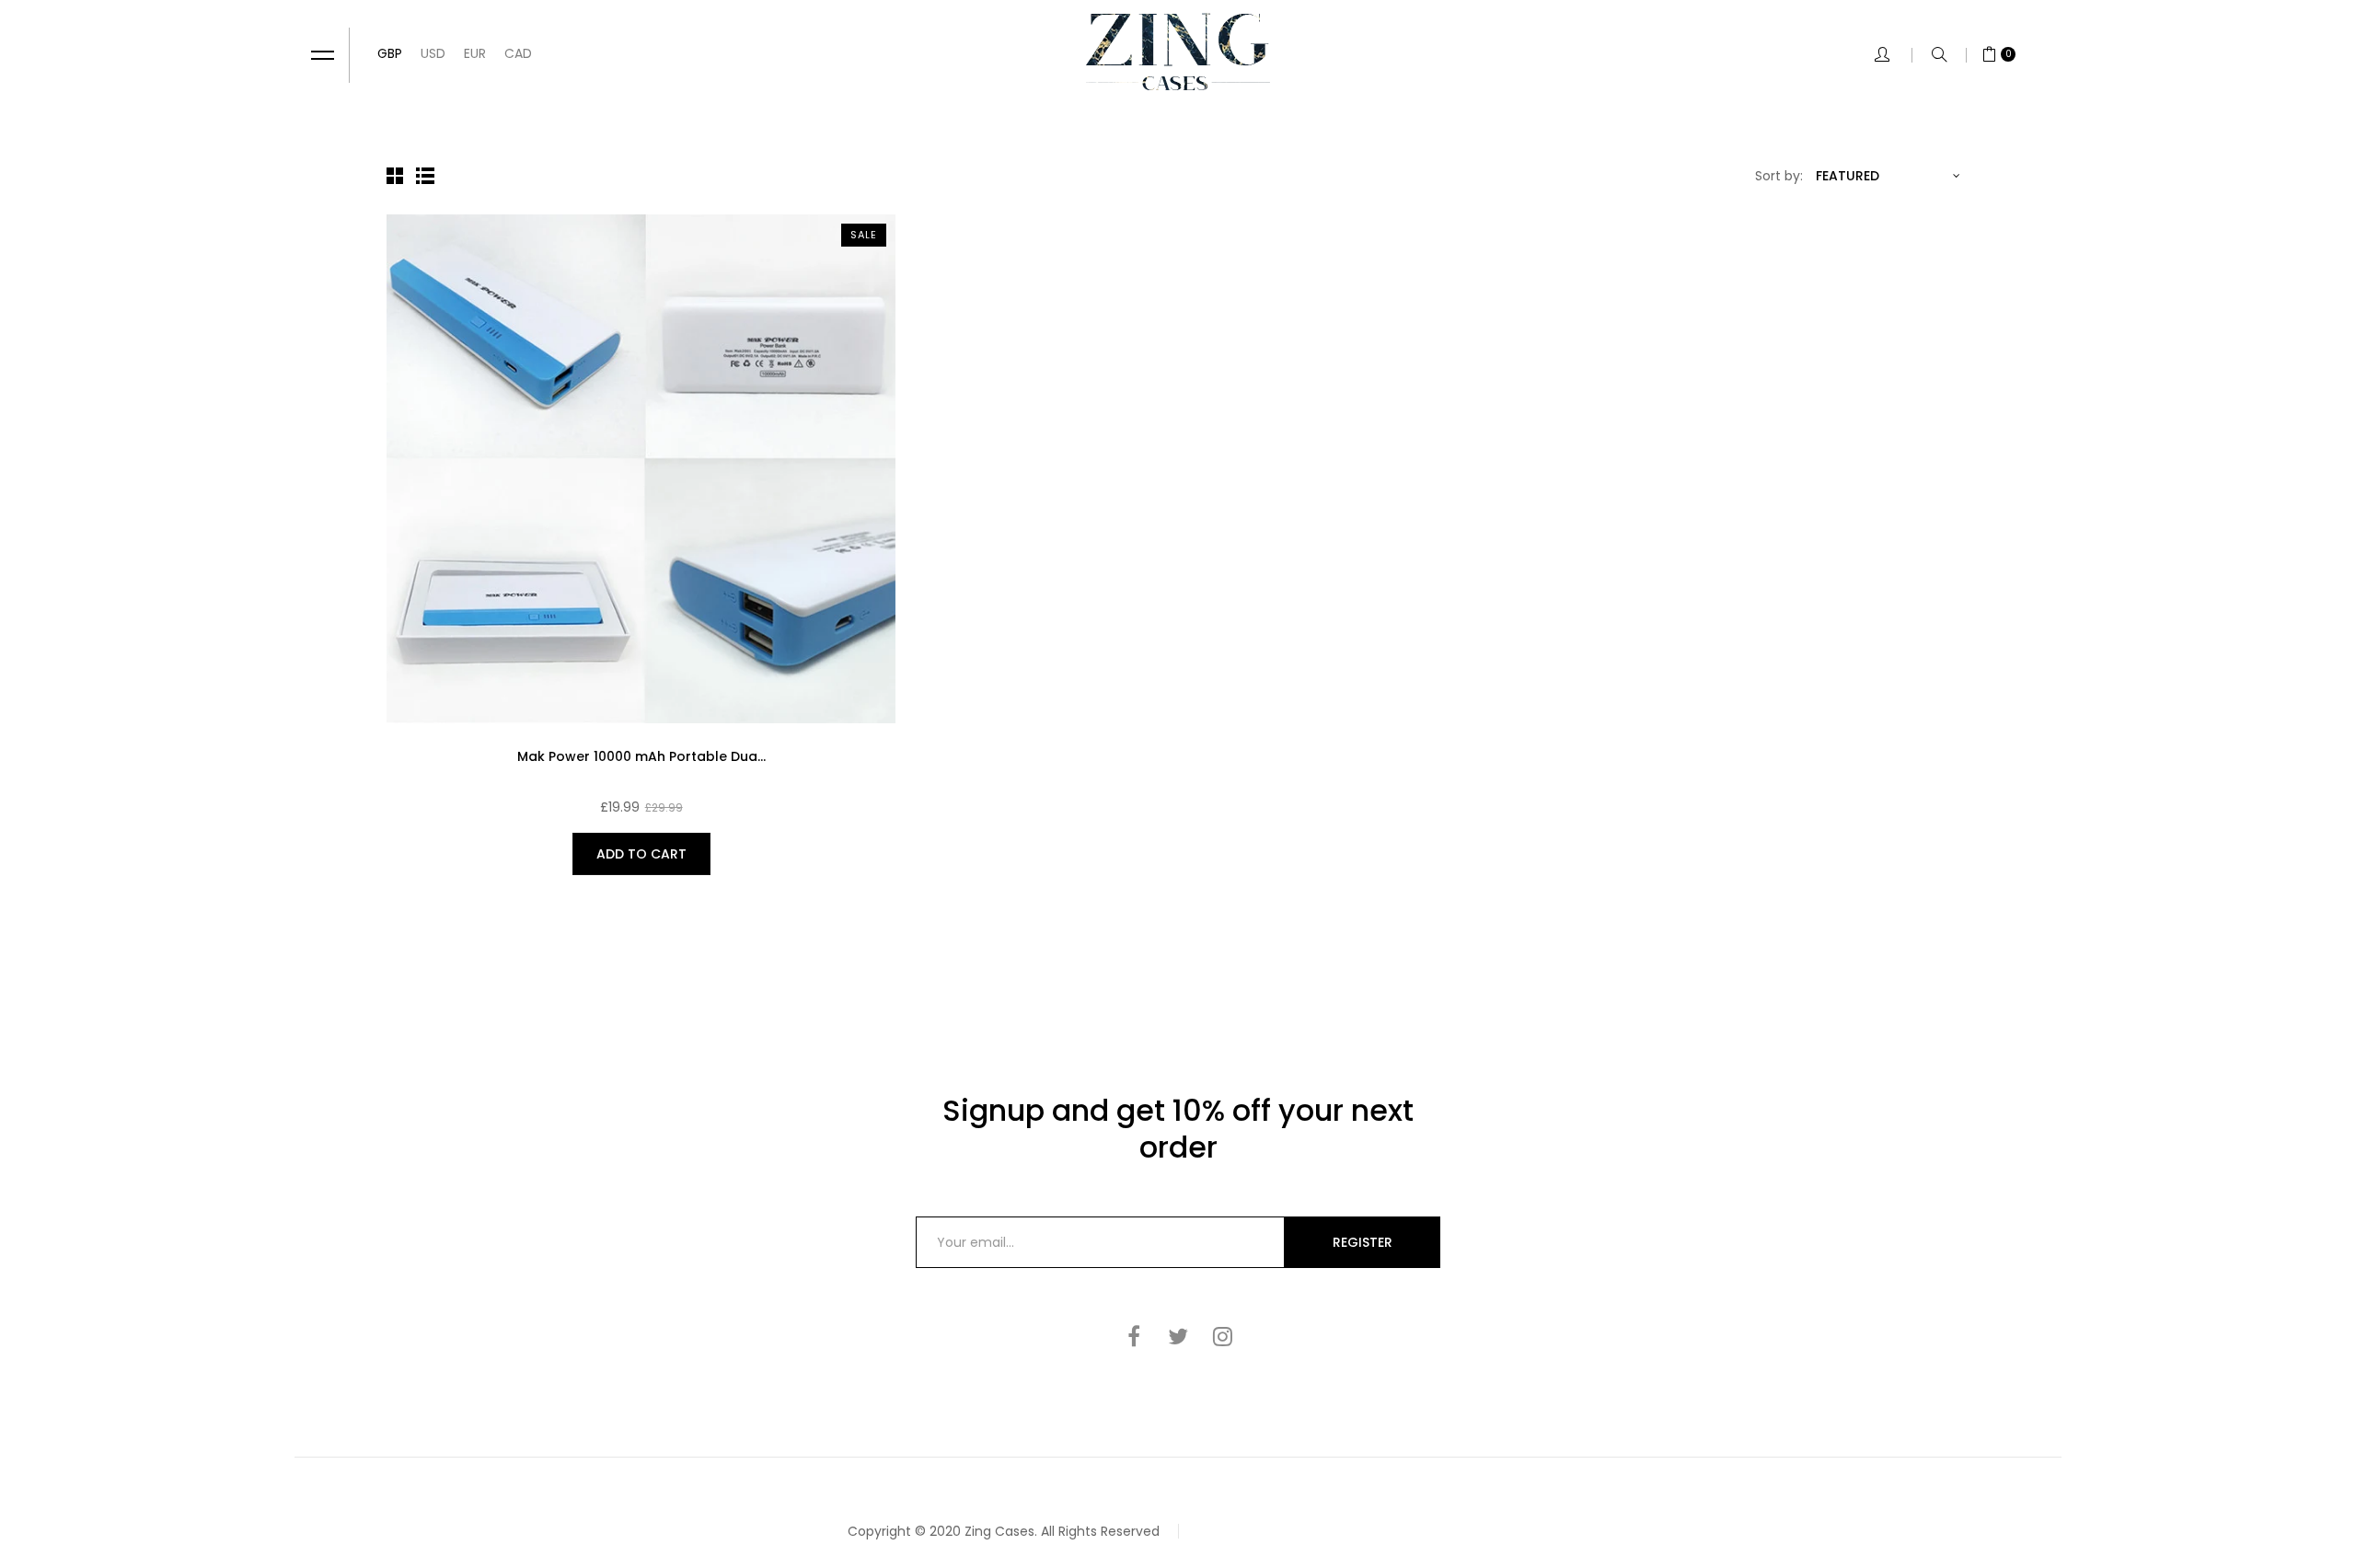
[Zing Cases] (1178, 52)
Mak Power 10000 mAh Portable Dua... (641, 756)
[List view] (427, 176)
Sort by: (1779, 176)
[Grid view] (398, 176)
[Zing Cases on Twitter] (1178, 1336)
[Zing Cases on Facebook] (1134, 1336)
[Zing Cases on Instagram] (1222, 1336)
